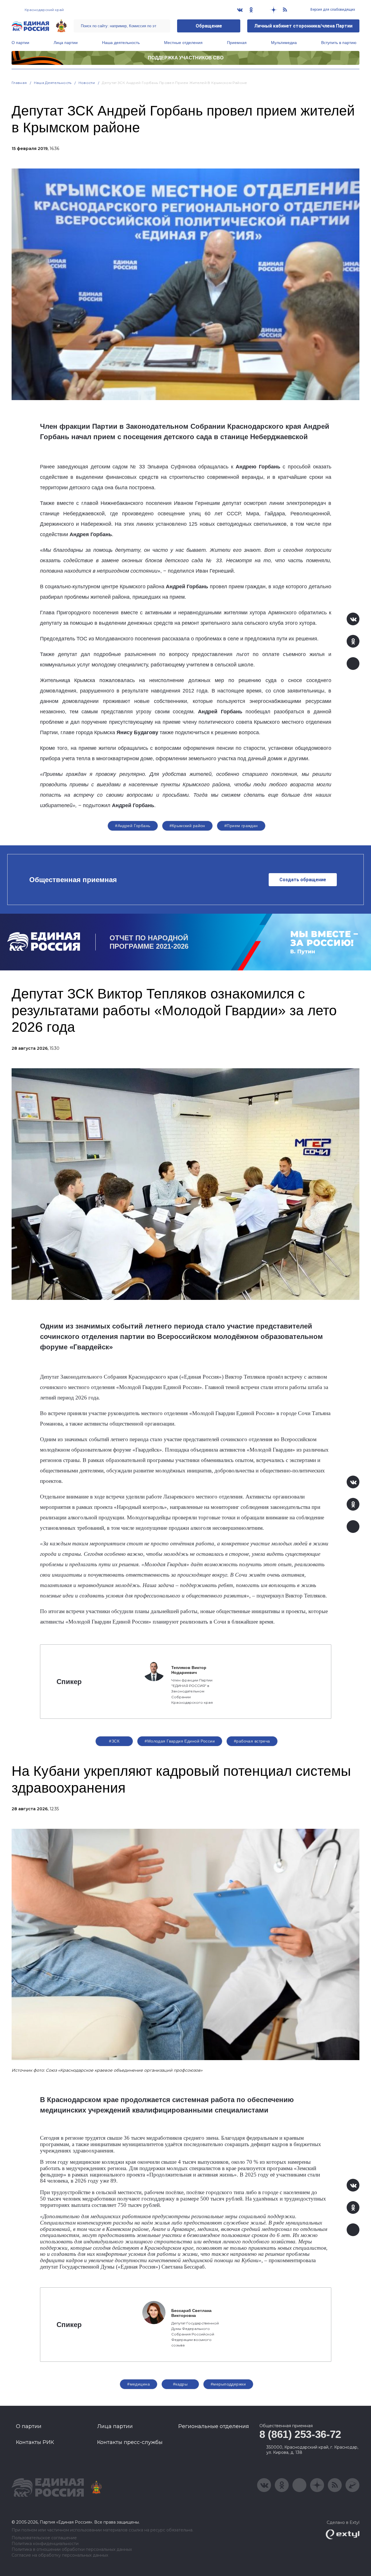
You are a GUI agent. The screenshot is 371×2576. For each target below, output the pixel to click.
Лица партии (66, 43)
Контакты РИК (35, 2442)
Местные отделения (183, 43)
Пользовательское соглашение (44, 2538)
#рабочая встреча (252, 1741)
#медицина (139, 2384)
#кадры (180, 2384)
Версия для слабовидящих (332, 10)
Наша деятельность (121, 43)
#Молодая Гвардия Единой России (180, 1741)
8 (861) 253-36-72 (300, 2434)
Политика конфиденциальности (45, 2544)
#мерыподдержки (228, 2384)
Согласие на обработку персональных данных (60, 2555)
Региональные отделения (214, 2426)
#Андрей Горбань (133, 826)
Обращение (209, 26)
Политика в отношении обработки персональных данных (72, 2550)
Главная (19, 83)
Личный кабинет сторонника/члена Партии (303, 26)
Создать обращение (303, 880)
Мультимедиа (284, 43)
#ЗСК (114, 1741)
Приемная (237, 43)
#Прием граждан (241, 826)
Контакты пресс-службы (130, 2442)
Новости (87, 83)
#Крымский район (187, 826)
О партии (20, 43)
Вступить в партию (339, 43)
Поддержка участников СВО (186, 58)
